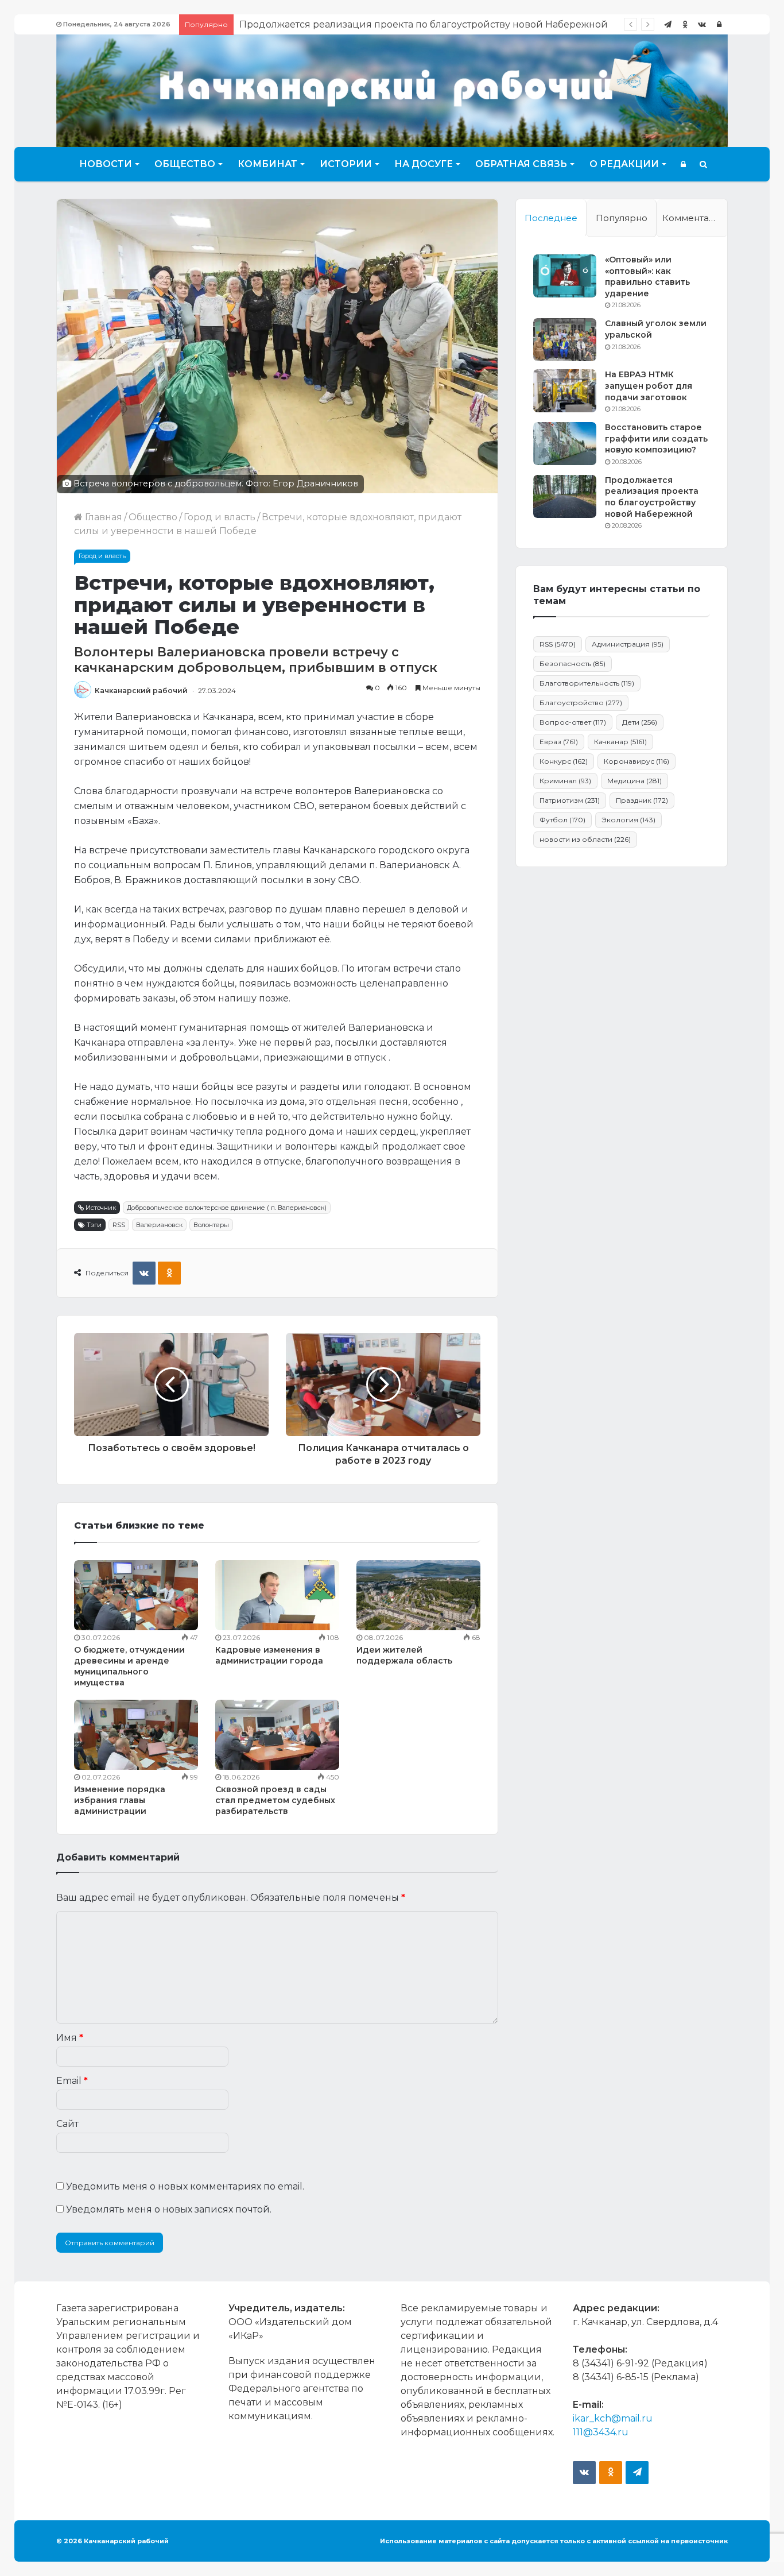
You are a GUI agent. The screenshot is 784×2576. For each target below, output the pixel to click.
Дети (640, 722)
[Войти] (719, 24)
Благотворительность (587, 683)
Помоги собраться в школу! (305, 24)
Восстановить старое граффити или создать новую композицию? (656, 438)
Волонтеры (211, 1225)
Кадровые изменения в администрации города (269, 1655)
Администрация (628, 644)
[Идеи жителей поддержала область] (418, 1595)
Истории (346, 164)
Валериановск (159, 1225)
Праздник (642, 800)
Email (72, 2081)
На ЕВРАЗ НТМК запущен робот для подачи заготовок (649, 386)
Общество (185, 164)
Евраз (559, 742)
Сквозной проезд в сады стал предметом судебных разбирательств (275, 1800)
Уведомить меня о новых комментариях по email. (185, 2186)
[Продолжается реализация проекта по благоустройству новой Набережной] (565, 496)
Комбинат (267, 164)
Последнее (551, 218)
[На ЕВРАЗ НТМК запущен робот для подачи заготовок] (565, 391)
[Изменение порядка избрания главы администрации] (136, 1735)
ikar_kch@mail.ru (613, 2418)
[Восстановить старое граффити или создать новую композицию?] (565, 444)
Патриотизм (570, 800)
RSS (119, 1225)
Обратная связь (521, 164)
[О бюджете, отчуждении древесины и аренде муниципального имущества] (136, 1595)
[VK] (144, 1273)
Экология (628, 820)
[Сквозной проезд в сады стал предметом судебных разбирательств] (277, 1735)
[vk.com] (702, 24)
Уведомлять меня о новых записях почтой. (169, 2209)
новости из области (585, 839)
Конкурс (564, 761)
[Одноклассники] (685, 24)
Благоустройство (581, 703)
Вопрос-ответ (573, 722)
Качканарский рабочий (141, 691)
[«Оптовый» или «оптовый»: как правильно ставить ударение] (565, 276)
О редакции (624, 164)
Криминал (565, 781)
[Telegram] (667, 24)
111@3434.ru (601, 2432)
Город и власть (220, 517)
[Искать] (703, 164)
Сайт (67, 2124)
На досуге (424, 164)
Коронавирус (636, 761)
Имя (70, 2038)
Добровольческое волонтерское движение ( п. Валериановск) (227, 1208)
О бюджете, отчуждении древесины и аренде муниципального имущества (129, 1666)
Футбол (562, 820)
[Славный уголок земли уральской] (565, 340)
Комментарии (694, 218)
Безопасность (573, 664)
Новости (106, 164)
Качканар (620, 742)
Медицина (634, 781)
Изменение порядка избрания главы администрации (120, 1800)
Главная (102, 517)
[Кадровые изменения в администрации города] (277, 1595)
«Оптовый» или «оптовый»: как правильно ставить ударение (647, 276)
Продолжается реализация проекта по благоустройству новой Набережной (652, 497)
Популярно (622, 218)
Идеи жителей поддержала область (404, 1655)
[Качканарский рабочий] (392, 89)
